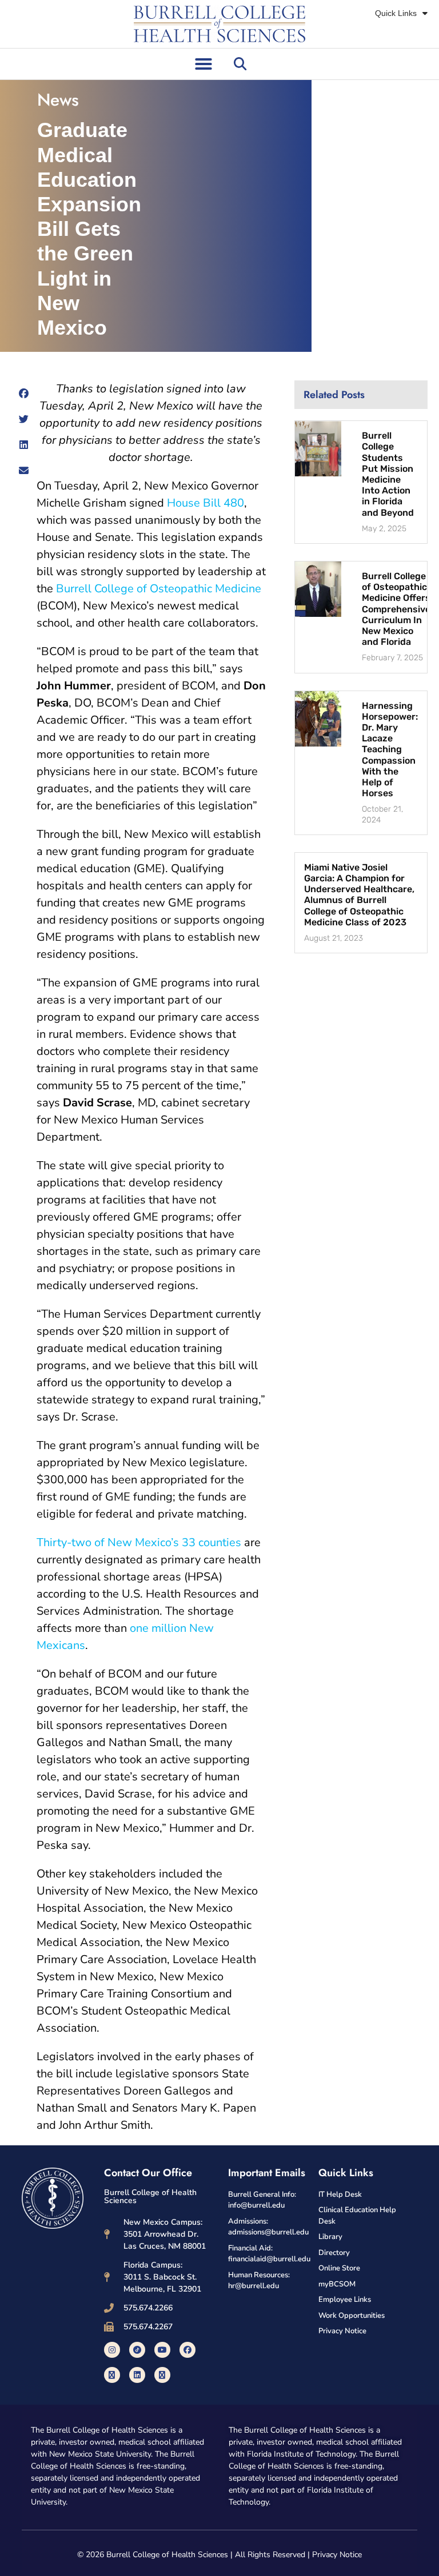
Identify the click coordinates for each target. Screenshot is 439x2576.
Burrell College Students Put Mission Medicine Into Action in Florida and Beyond (388, 474)
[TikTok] (137, 2350)
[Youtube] (162, 2350)
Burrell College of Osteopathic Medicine (159, 589)
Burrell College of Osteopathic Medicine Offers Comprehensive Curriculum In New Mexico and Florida (396, 609)
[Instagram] (112, 2350)
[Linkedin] (137, 2375)
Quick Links (396, 13)
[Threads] (162, 2375)
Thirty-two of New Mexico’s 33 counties (139, 1542)
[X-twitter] (112, 2375)
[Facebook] (187, 2350)
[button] (203, 64)
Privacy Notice (337, 2555)
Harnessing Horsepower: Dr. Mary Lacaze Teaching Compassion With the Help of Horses (390, 750)
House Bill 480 (205, 503)
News (58, 100)
